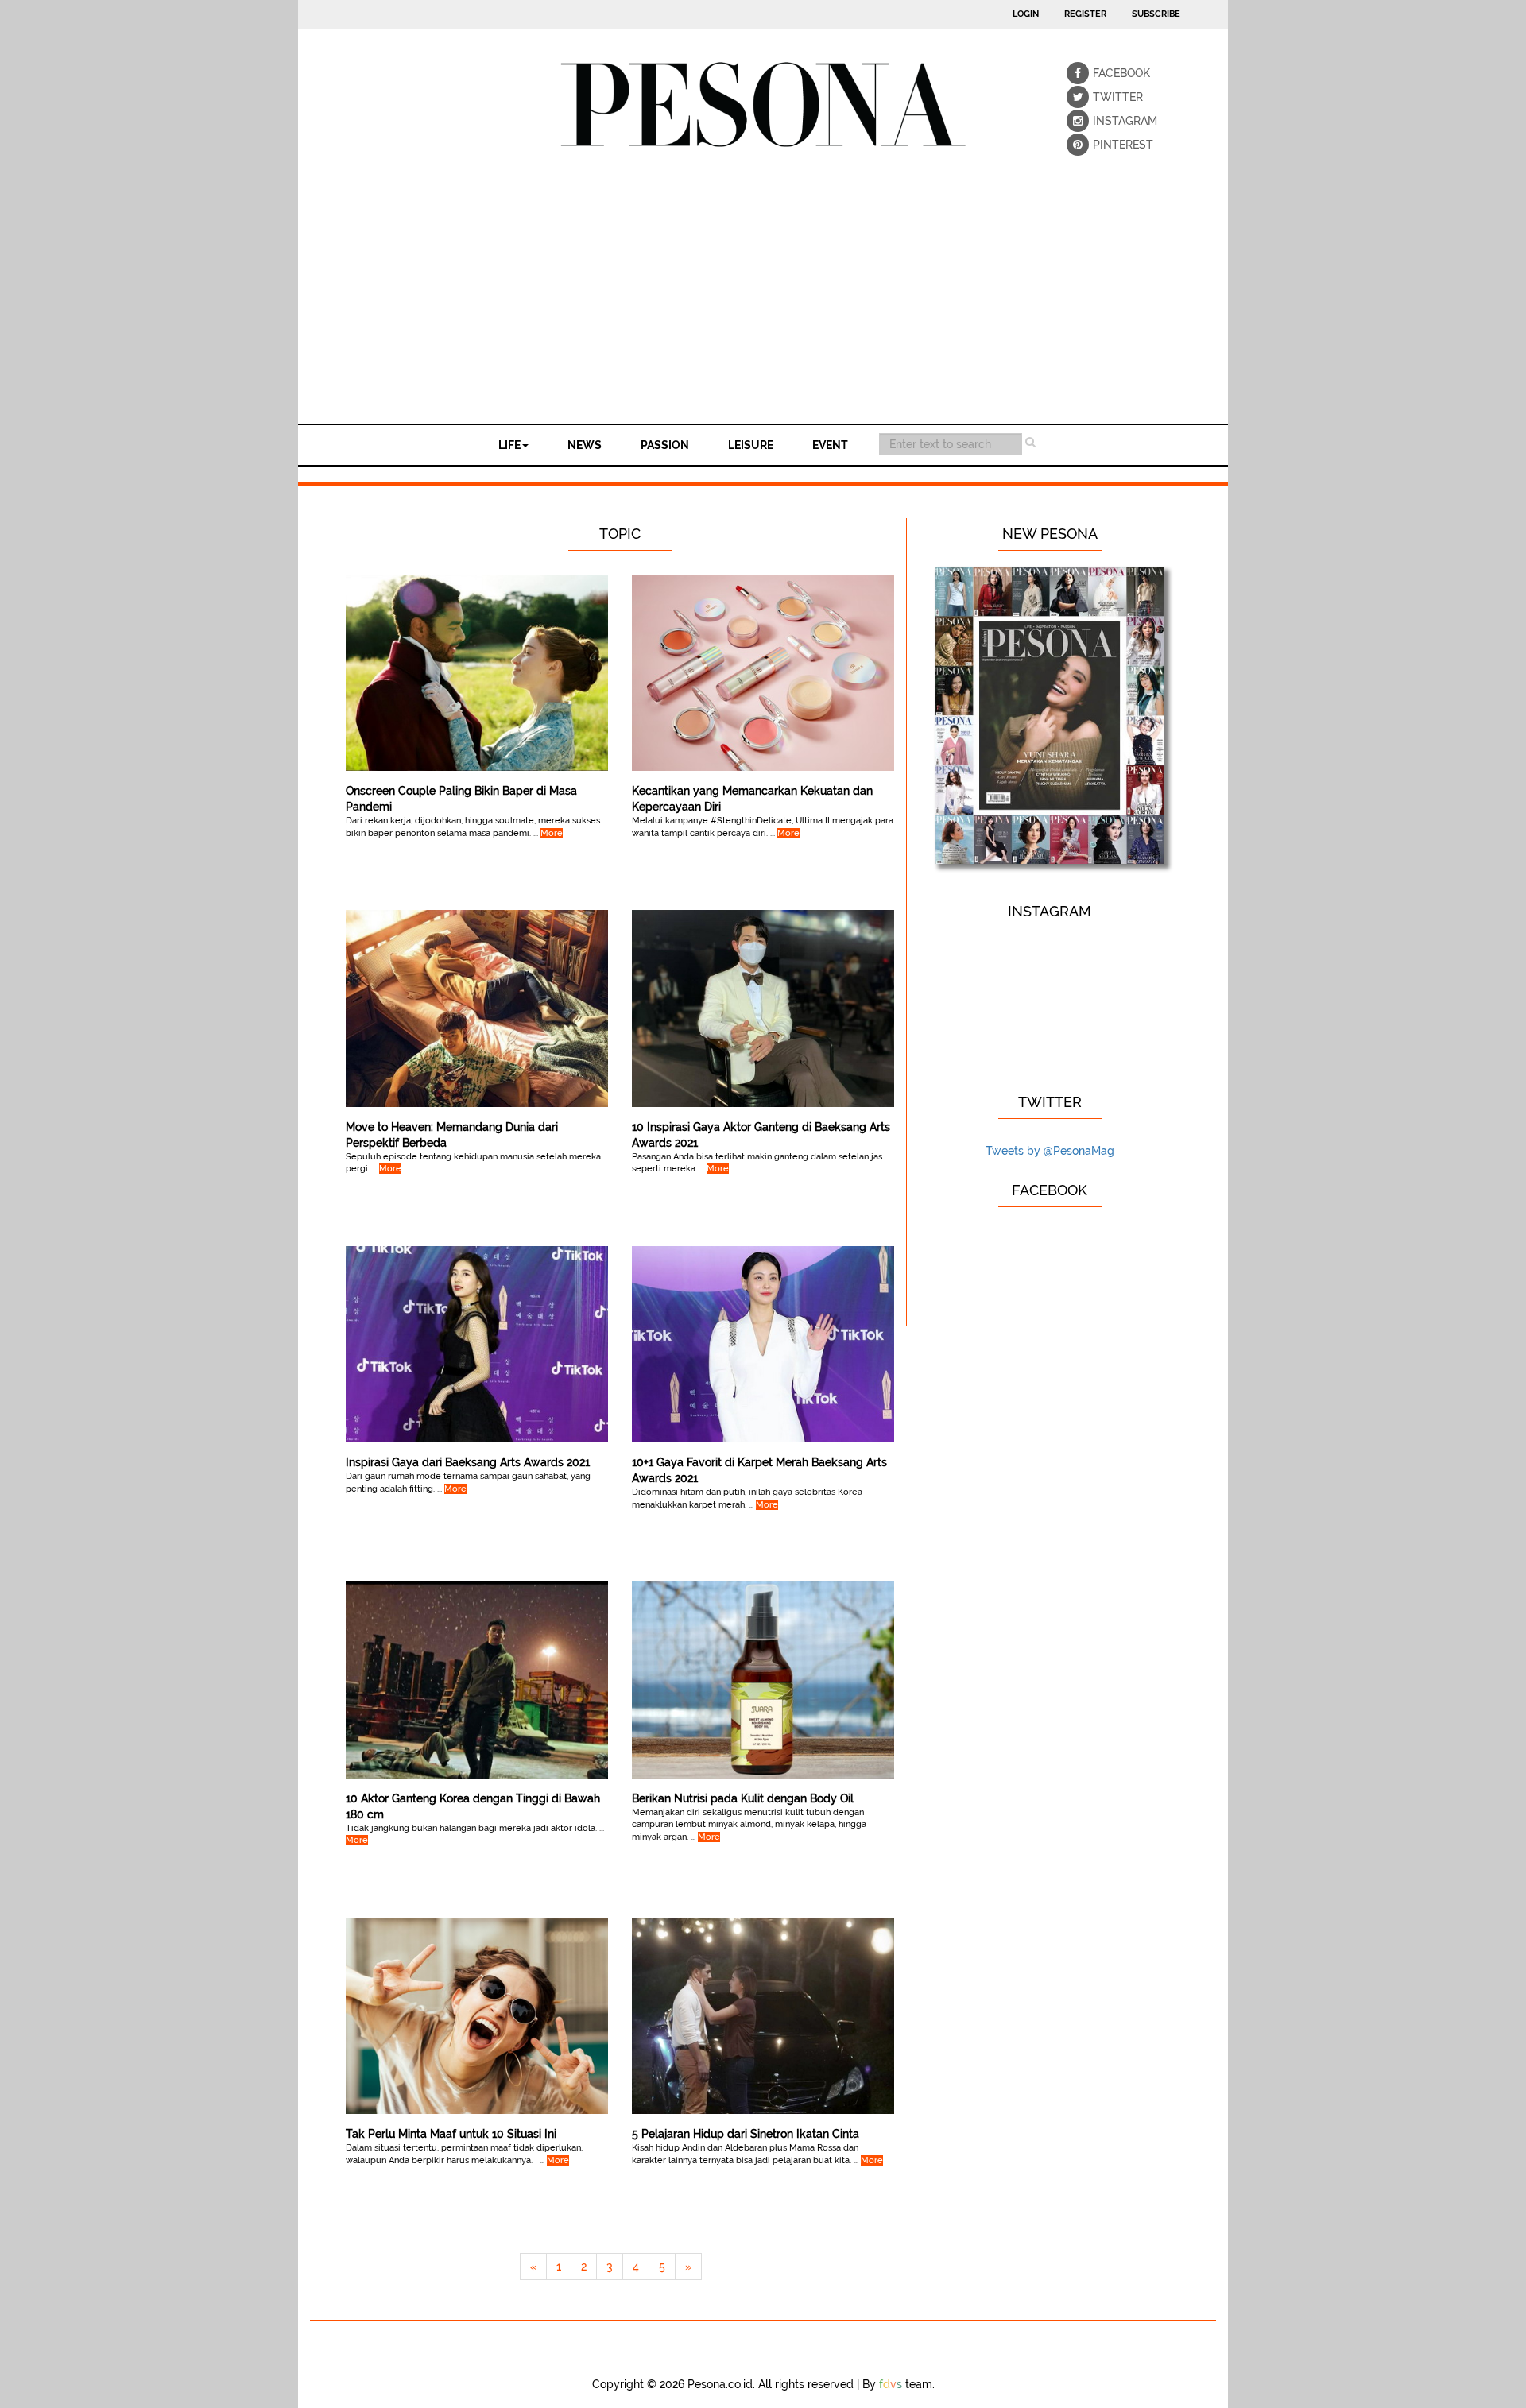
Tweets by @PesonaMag (1050, 1151)
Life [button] (509, 445)
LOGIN (1026, 14)
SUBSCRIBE (1156, 14)
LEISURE (751, 445)
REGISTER (1085, 14)
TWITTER (1104, 97)
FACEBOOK (1104, 73)
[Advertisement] (763, 304)
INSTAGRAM (1104, 121)
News (585, 445)
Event (830, 445)
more (552, 833)
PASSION (665, 445)
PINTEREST (1104, 145)
